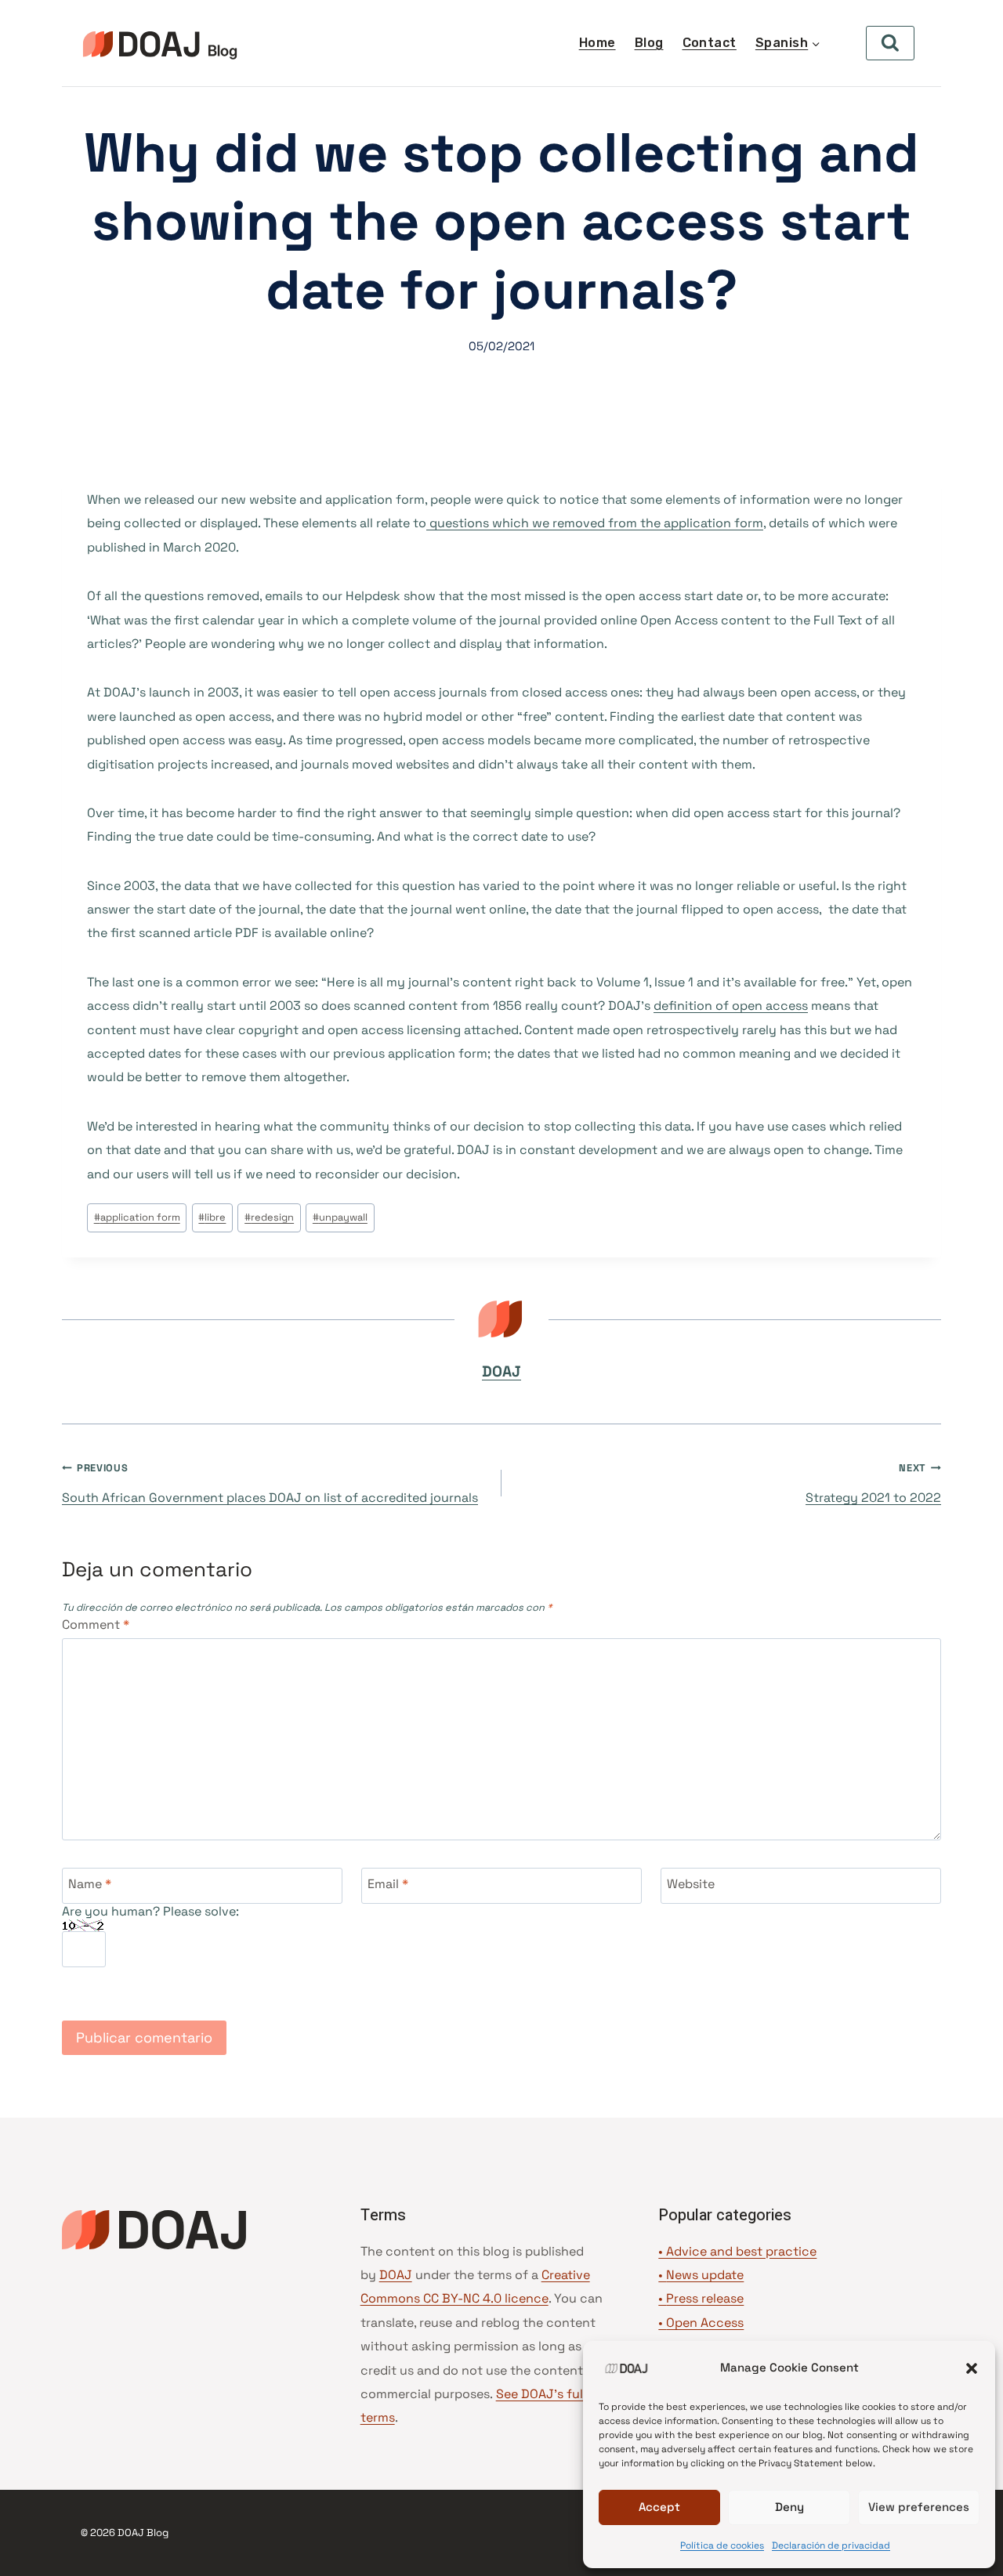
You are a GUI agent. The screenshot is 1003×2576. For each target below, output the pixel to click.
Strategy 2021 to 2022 (873, 1483)
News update (705, 2275)
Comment (96, 1625)
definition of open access (731, 1006)
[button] (972, 2368)
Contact (710, 43)
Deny (789, 2507)
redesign (269, 1217)
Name (90, 1884)
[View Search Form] (890, 43)
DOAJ (501, 1371)
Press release (705, 2298)
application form (137, 1217)
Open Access (705, 2323)
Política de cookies (722, 2545)
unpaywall (340, 1217)
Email (388, 1884)
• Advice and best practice (737, 2251)
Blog (649, 43)
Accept (659, 2507)
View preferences (919, 2507)
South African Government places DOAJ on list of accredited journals (270, 1483)
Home (597, 43)
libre (212, 1217)
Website (691, 1884)
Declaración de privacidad (831, 2545)
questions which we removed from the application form (595, 523)
